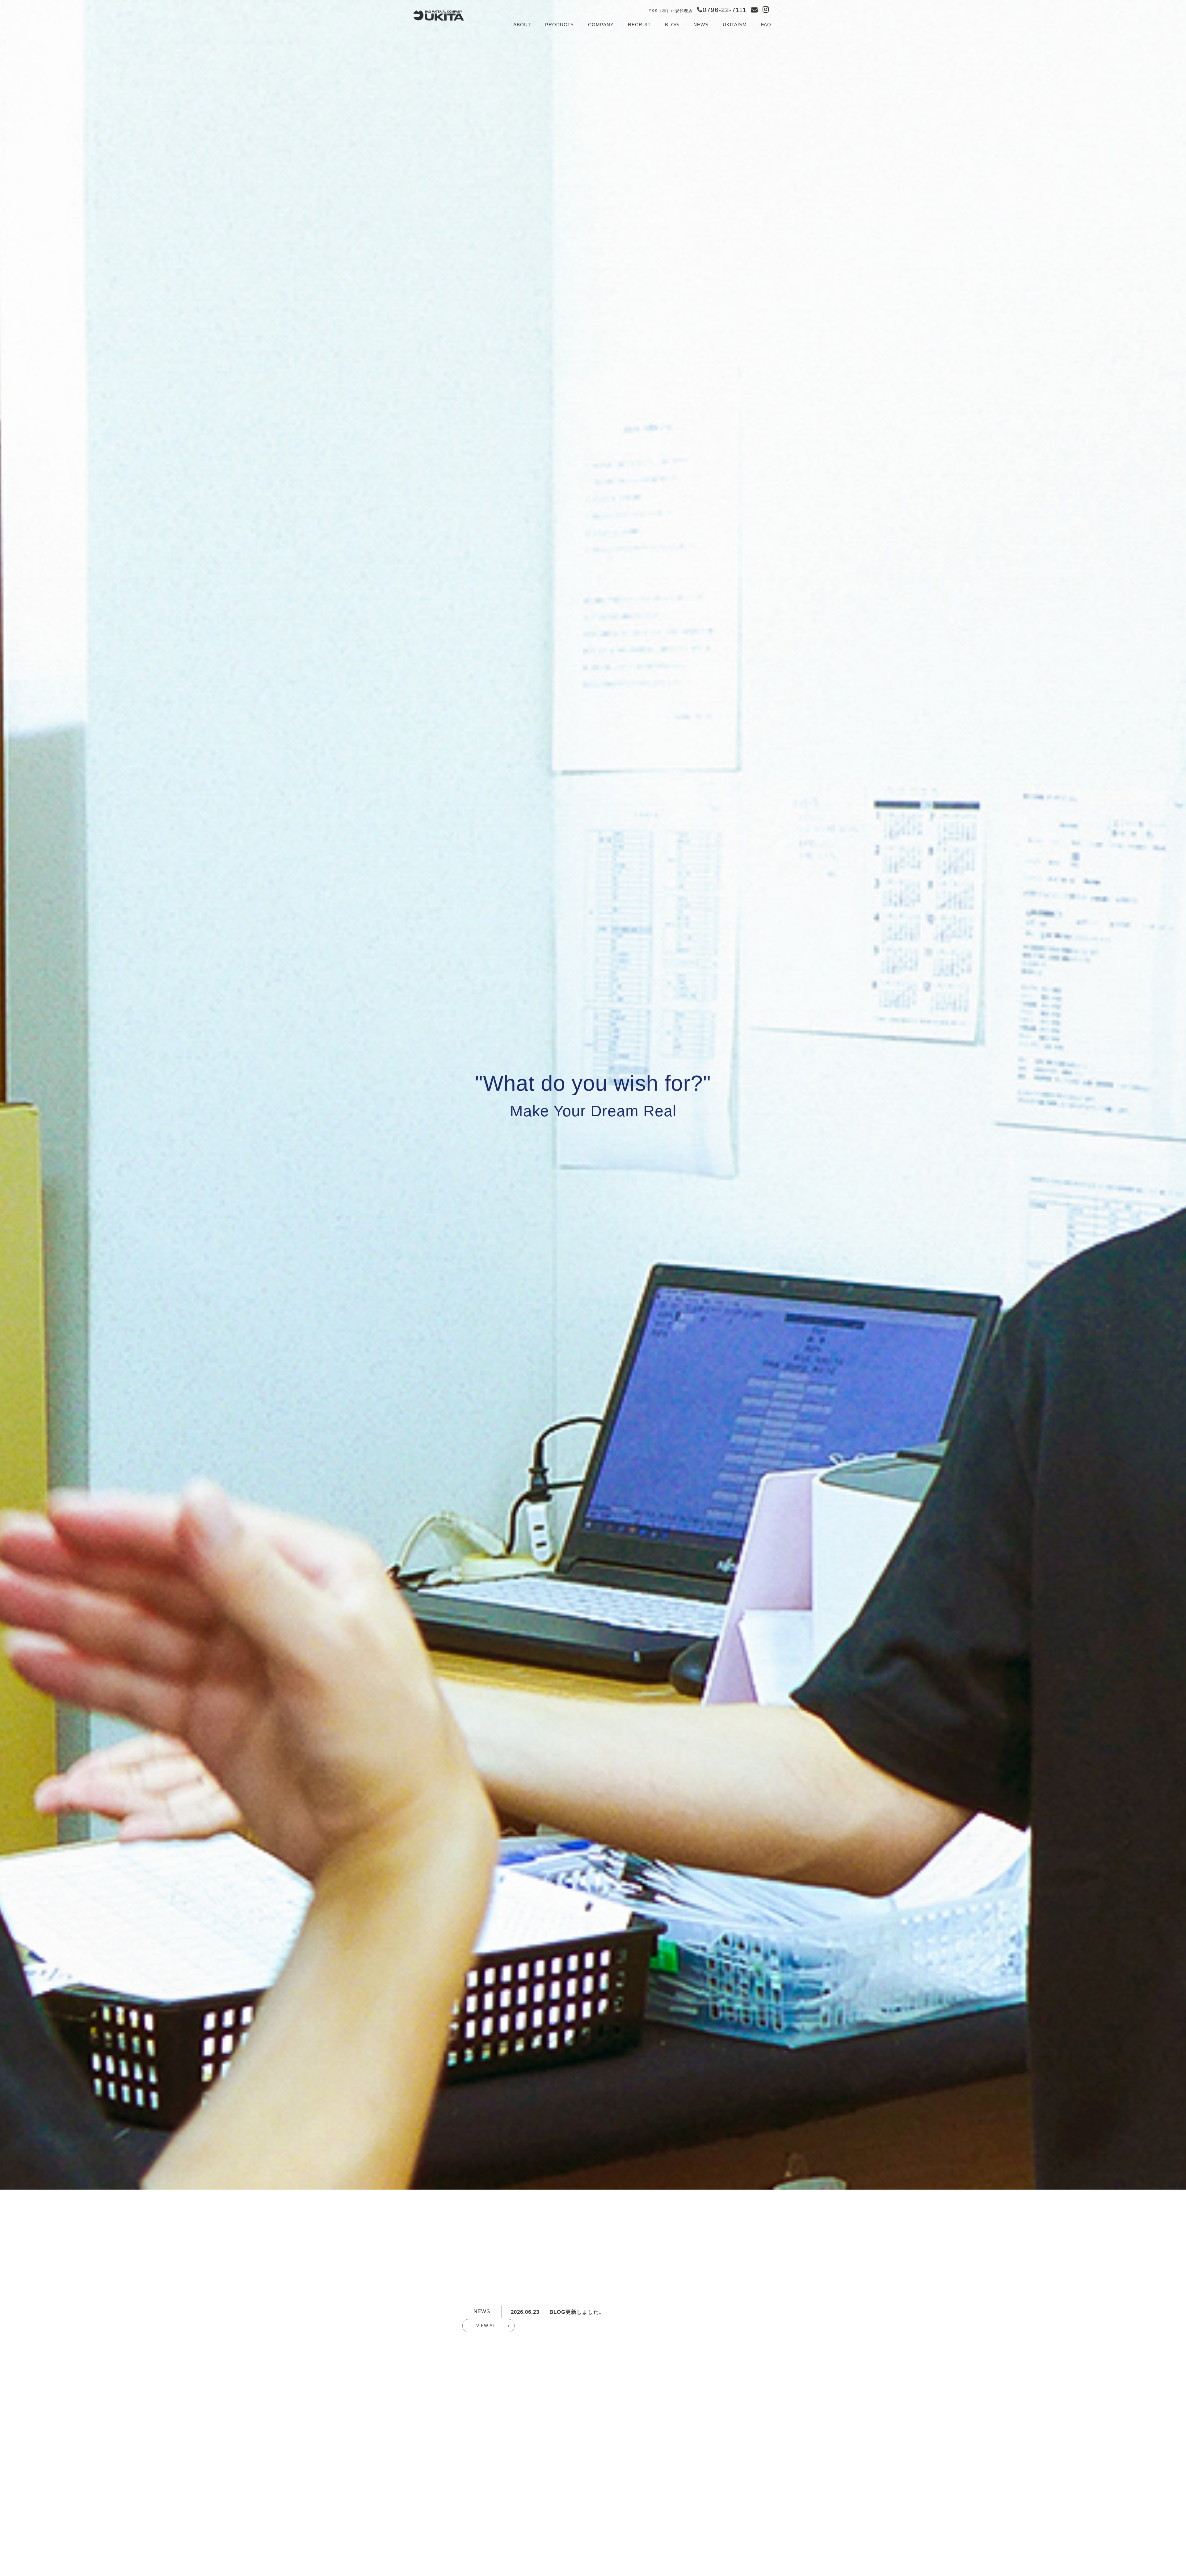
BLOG (672, 25)
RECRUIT (639, 25)
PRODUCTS (559, 25)
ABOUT (522, 25)
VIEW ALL (487, 2326)
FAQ (766, 25)
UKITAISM (735, 25)
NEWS (701, 25)
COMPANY (601, 25)
